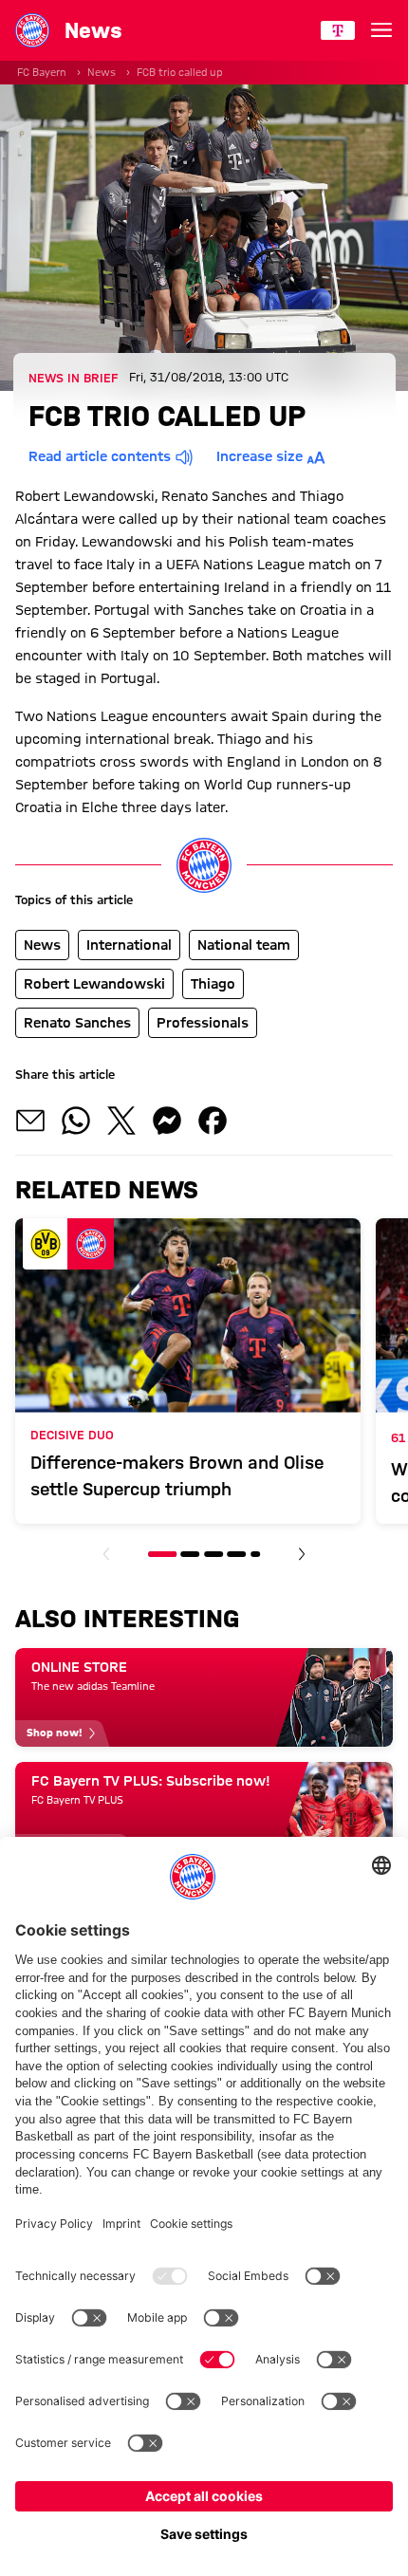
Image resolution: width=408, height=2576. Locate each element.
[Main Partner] (338, 30)
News (102, 72)
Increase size (260, 456)
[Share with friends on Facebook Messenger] (167, 1121)
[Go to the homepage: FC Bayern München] (32, 30)
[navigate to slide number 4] (236, 1554)
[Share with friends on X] (121, 1121)
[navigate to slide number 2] (191, 1554)
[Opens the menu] (381, 30)
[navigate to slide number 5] (255, 1554)
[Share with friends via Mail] (30, 1121)
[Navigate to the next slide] (302, 1554)
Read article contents (100, 456)
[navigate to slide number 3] (213, 1554)
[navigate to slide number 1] (162, 1554)
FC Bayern (42, 72)
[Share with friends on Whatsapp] (76, 1121)
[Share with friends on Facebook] (213, 1121)
